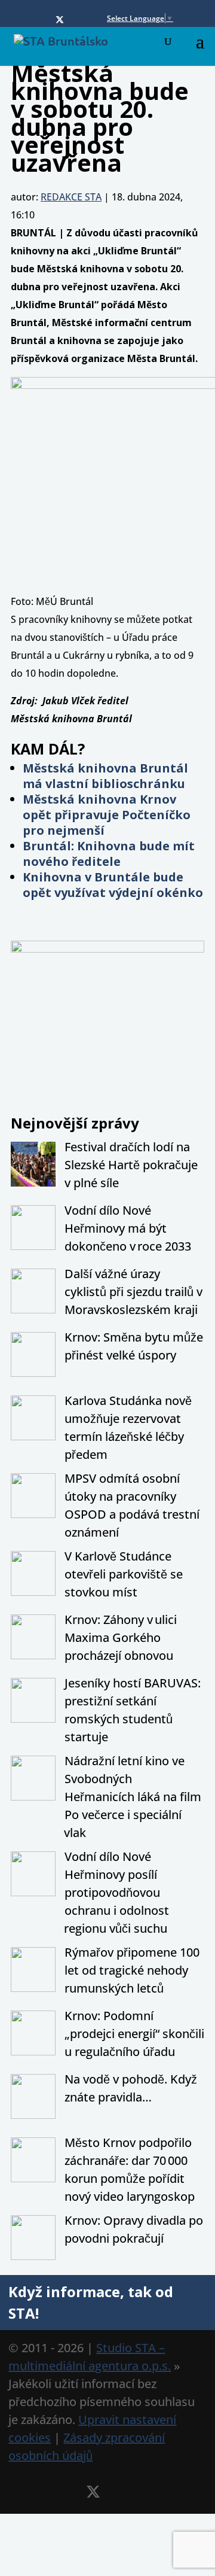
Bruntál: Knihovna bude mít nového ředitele (109, 854)
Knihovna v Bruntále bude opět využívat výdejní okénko (113, 885)
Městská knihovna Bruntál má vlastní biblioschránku (105, 776)
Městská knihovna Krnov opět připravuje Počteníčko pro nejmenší (107, 815)
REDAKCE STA (71, 197)
